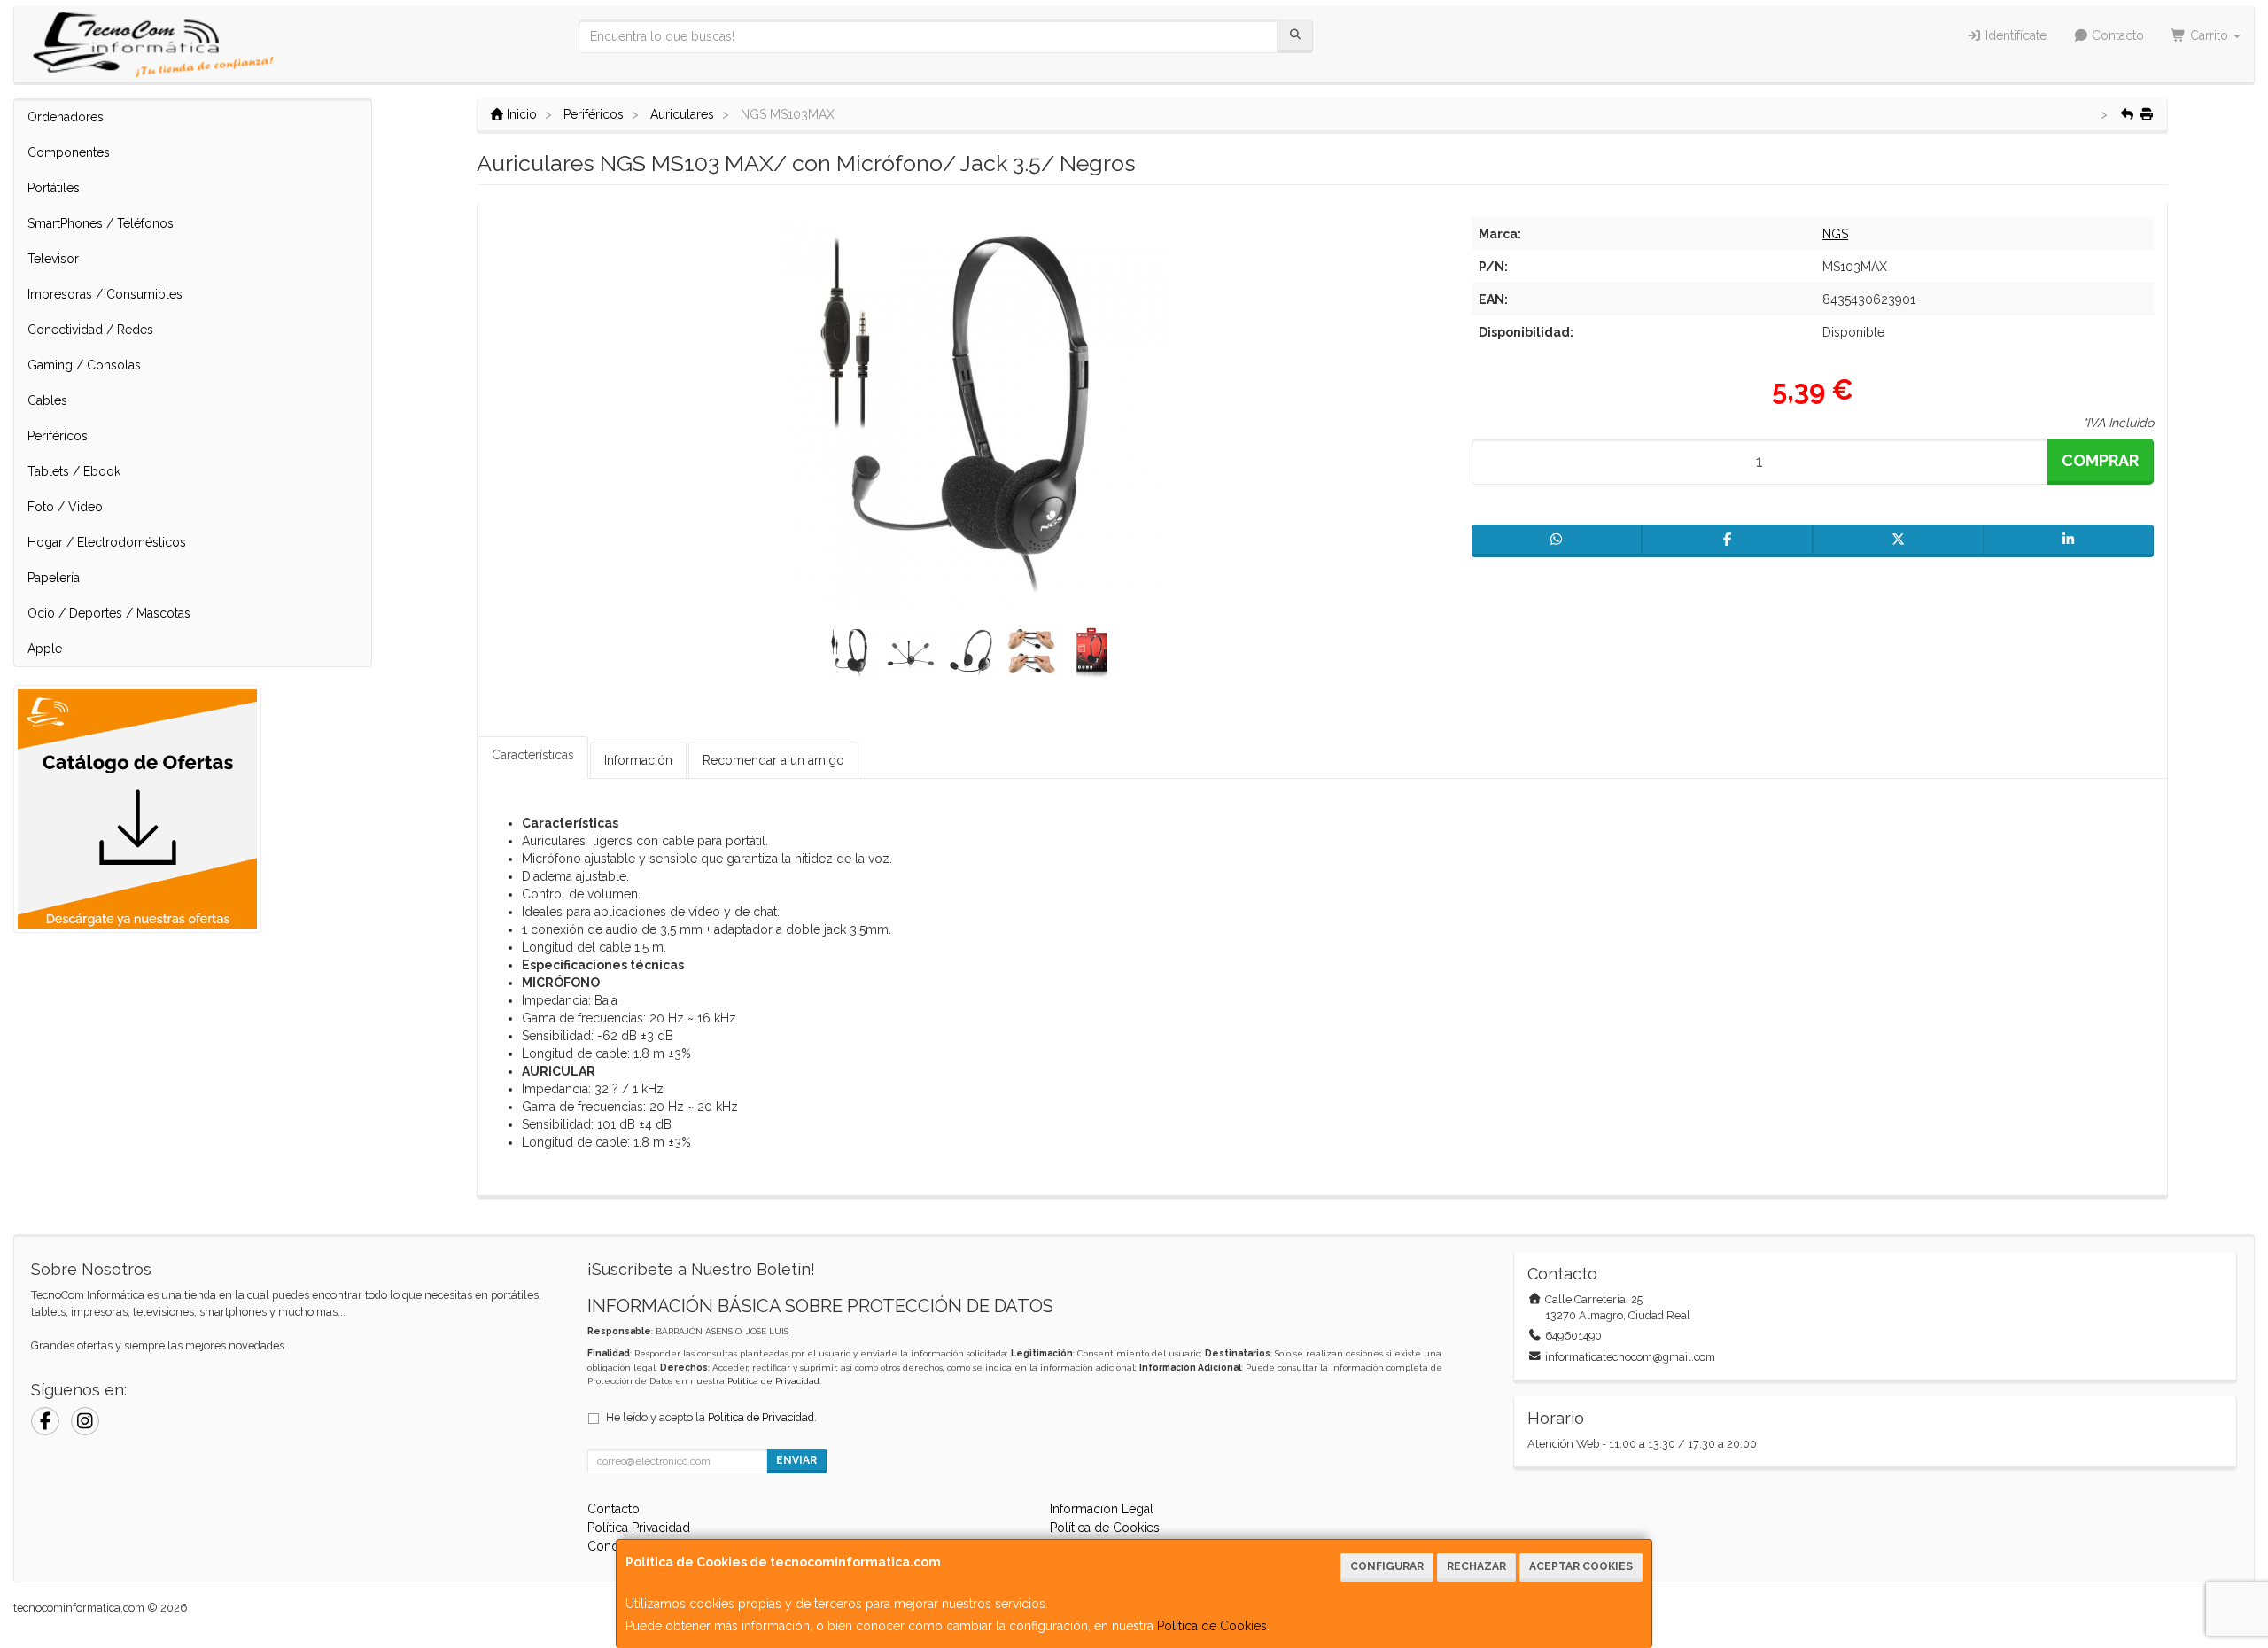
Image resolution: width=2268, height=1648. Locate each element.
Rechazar (1476, 1566)
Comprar (2100, 460)
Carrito (2209, 35)
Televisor (53, 259)
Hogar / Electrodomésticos (107, 542)
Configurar (1387, 1566)
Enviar (796, 1460)
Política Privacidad (639, 1528)
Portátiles (54, 188)
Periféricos (58, 436)
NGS (1835, 234)
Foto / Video (65, 507)
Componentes (69, 152)
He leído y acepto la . (711, 1417)
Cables (47, 400)
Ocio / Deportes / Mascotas (109, 613)
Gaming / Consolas (84, 365)
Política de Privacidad (773, 1381)
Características (533, 755)
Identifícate (2014, 35)
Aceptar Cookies (1581, 1566)
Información (638, 760)
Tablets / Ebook (74, 471)
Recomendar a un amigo (773, 760)
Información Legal (1102, 1509)
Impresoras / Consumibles (105, 294)
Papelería (54, 578)
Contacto (2116, 35)
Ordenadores (66, 117)
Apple (45, 649)
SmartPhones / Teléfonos (101, 223)
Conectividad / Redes (90, 330)
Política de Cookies (1212, 1626)
